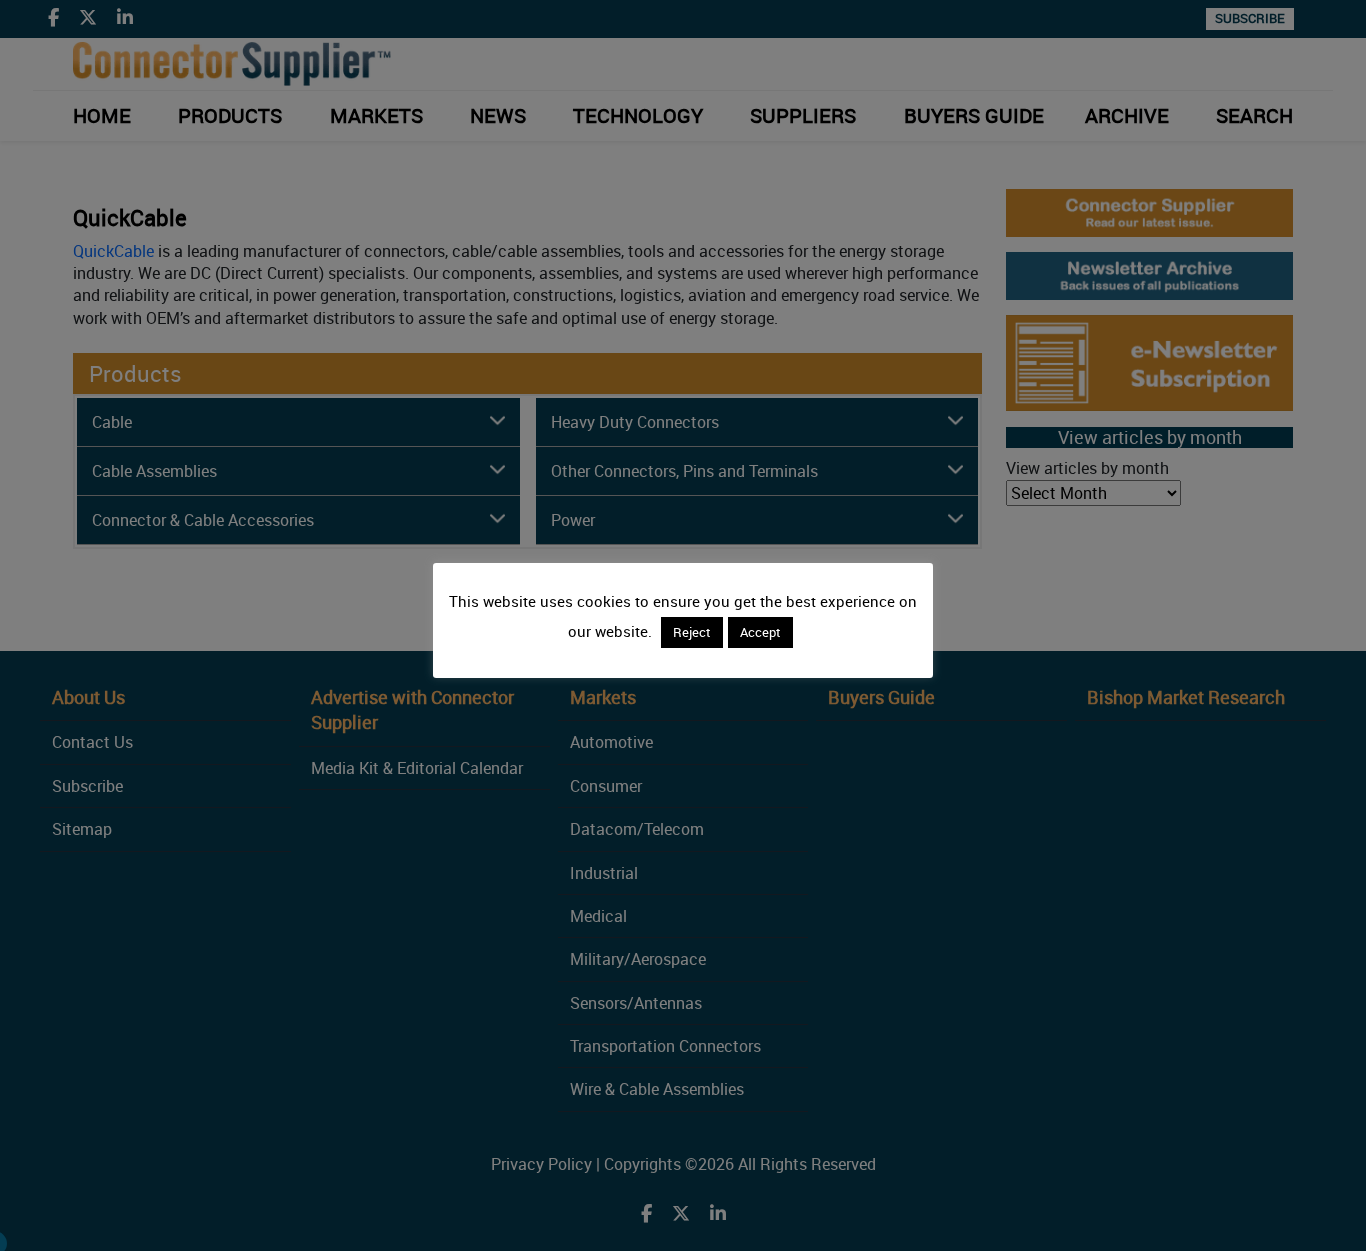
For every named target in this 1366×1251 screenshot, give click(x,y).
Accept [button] (760, 632)
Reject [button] (692, 632)
